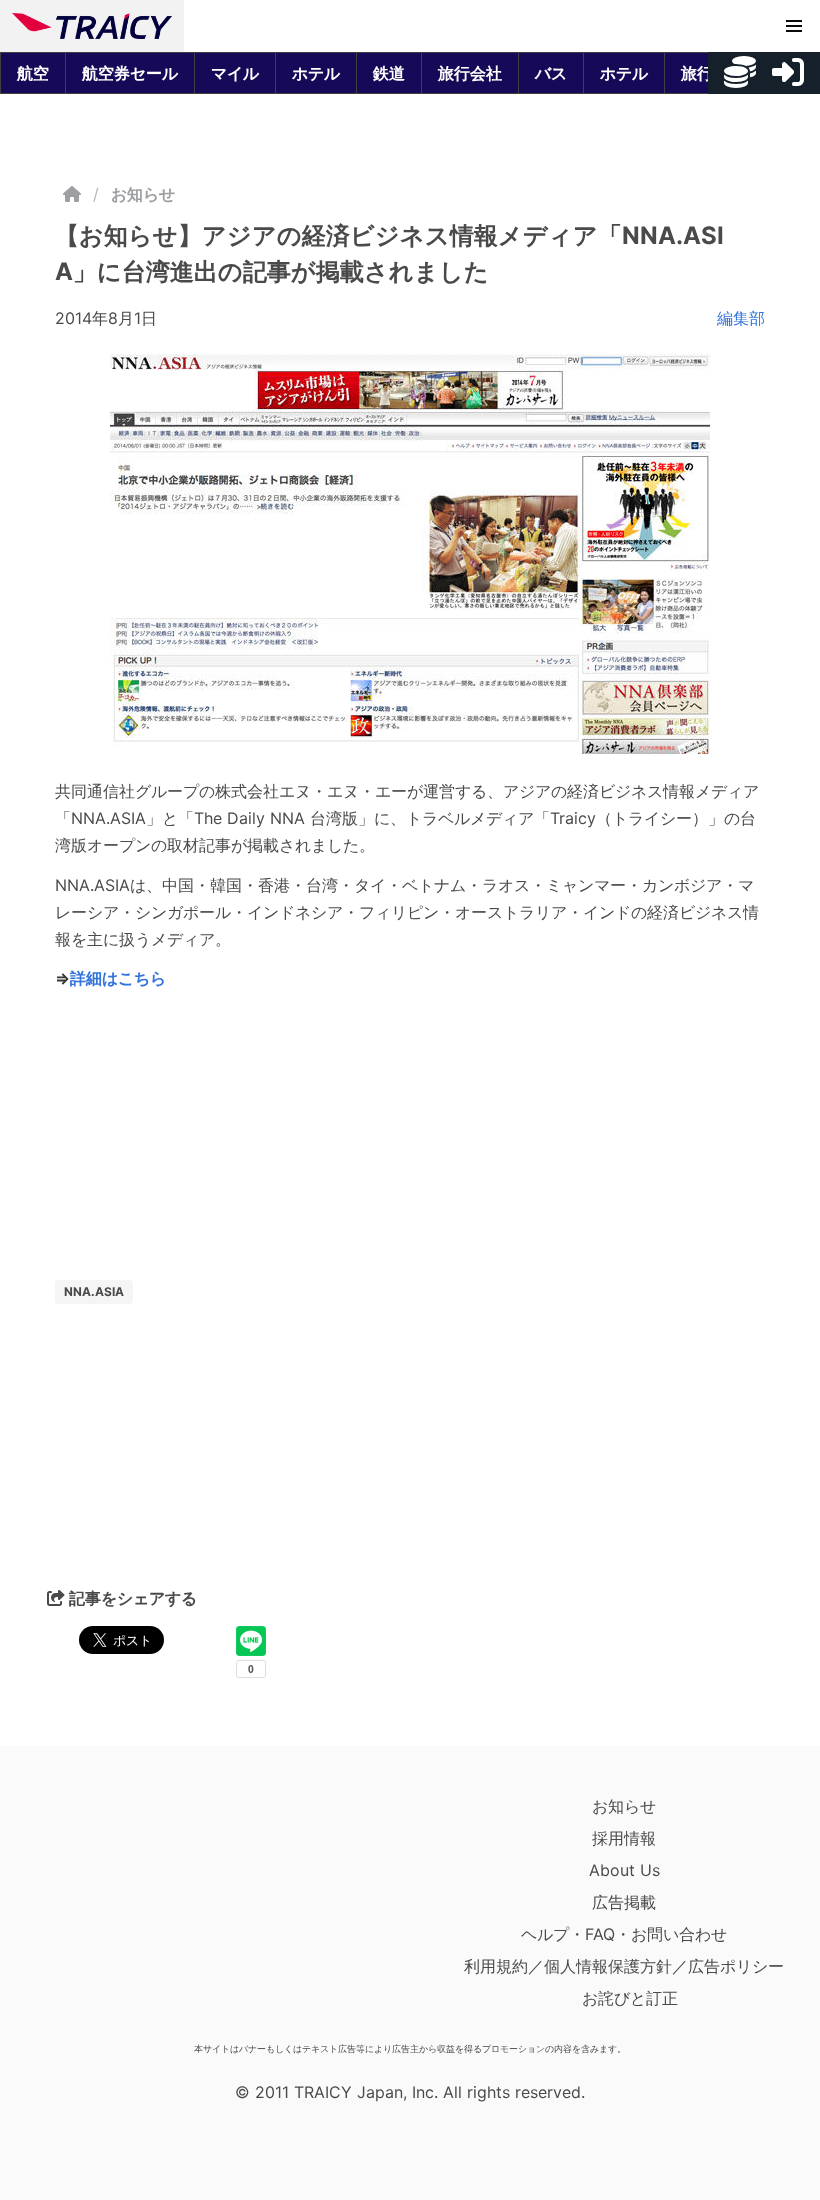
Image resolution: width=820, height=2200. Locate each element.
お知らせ (143, 194)
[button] (794, 26)
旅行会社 (470, 73)
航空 (33, 73)
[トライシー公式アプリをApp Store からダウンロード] (128, 1912)
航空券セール (130, 73)
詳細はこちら (118, 978)
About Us (624, 1870)
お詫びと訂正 (630, 1998)
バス (551, 73)
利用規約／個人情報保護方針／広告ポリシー (624, 1966)
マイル (235, 73)
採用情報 (624, 1838)
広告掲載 (624, 1902)
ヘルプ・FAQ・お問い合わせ (624, 1934)
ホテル (316, 73)
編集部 (741, 318)
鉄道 (389, 73)
